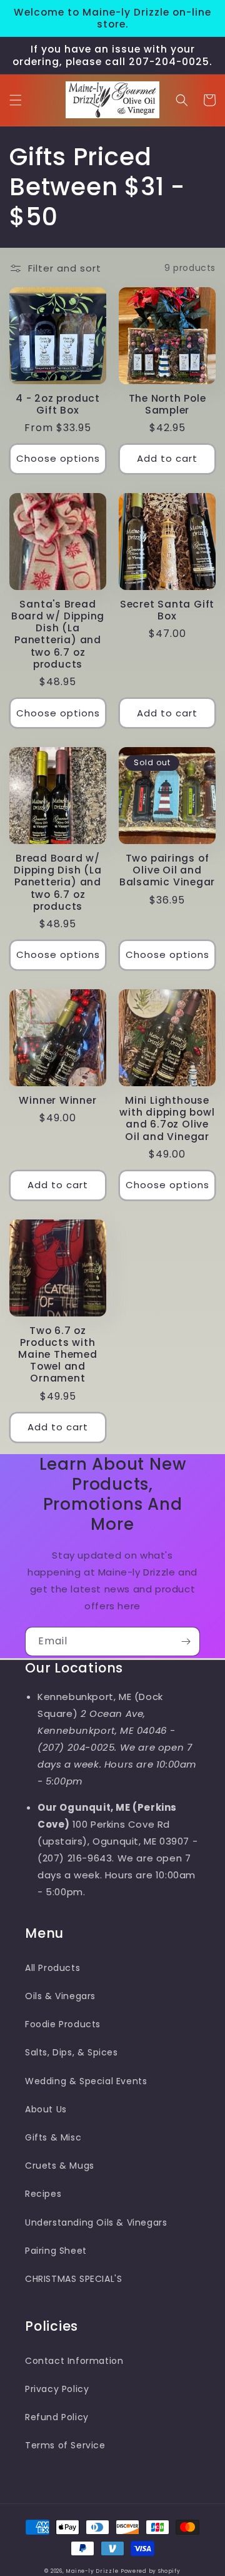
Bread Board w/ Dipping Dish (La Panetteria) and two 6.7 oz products (57, 882)
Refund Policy (57, 2417)
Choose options (58, 458)
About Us (46, 2109)
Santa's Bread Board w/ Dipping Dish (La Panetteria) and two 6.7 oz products (58, 634)
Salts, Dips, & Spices (72, 2052)
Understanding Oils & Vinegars (96, 2222)
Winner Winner (57, 1100)
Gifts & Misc (53, 2137)
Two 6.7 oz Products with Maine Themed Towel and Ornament (57, 1355)
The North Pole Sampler (167, 404)
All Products (52, 1968)
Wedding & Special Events (86, 2081)
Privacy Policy (57, 2389)
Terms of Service (65, 2445)
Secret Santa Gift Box (167, 610)
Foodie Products (63, 2024)
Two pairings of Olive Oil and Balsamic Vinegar (167, 870)
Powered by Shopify (151, 2571)
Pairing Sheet (56, 2251)
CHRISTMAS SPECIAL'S (73, 2279)
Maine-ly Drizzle (92, 2571)
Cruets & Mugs (60, 2166)
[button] (16, 100)
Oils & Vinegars (60, 1996)
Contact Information (74, 2361)
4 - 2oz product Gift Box (58, 404)
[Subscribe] (186, 1642)
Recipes (43, 2194)
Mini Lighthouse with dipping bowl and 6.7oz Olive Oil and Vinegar (167, 1118)
